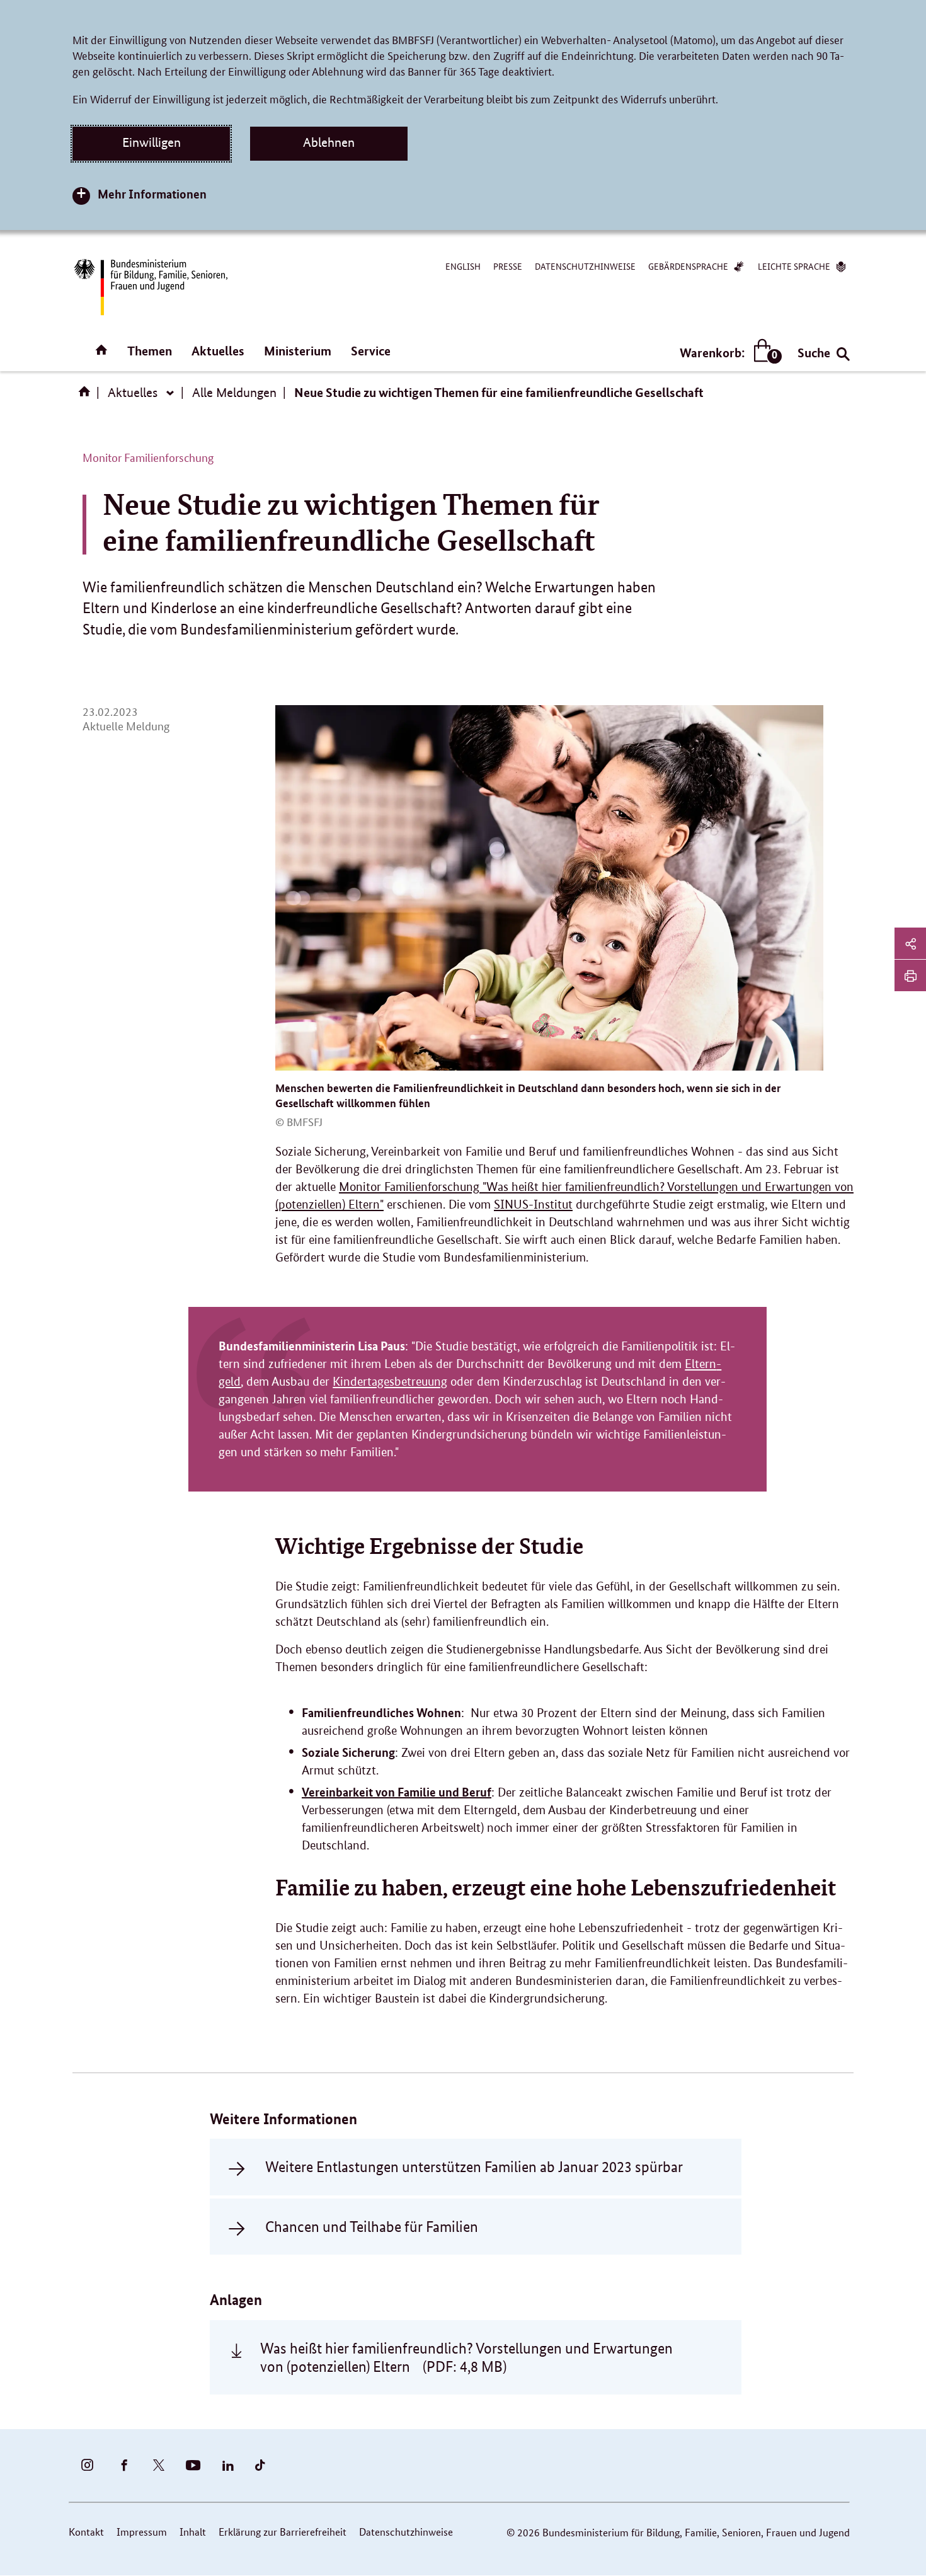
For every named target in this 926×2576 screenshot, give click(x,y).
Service (371, 351)
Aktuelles (218, 351)
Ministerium (298, 351)
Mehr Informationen (152, 194)
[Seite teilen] (910, 943)
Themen (150, 351)
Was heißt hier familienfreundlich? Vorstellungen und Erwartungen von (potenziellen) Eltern (466, 2357)
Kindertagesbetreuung (390, 1382)
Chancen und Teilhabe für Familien (372, 2227)
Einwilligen (151, 142)
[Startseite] (87, 396)
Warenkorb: (728, 353)
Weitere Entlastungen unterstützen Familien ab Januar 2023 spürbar (474, 2167)
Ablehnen (329, 142)
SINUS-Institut (533, 1205)
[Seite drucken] (910, 975)
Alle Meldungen (234, 393)
